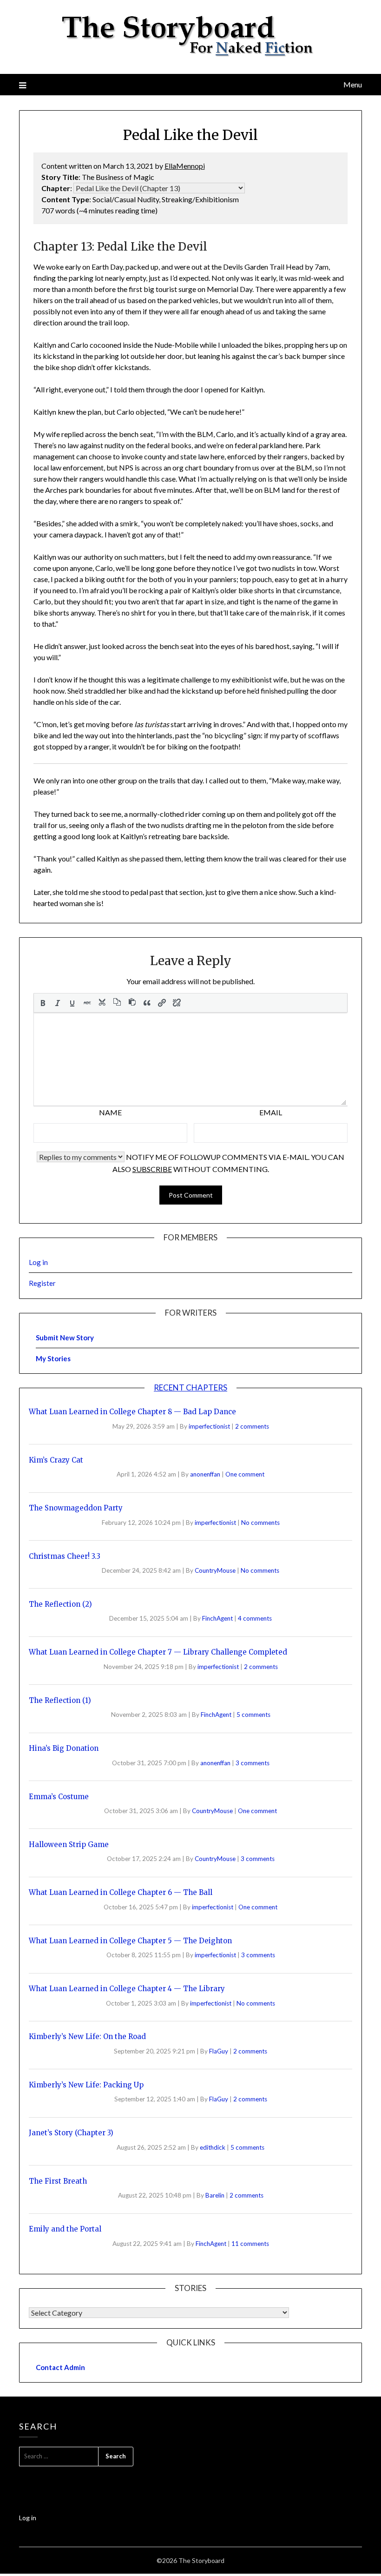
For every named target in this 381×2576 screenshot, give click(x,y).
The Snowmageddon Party (76, 1508)
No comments (260, 1523)
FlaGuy (219, 2051)
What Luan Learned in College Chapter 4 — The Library (127, 1989)
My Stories (53, 1358)
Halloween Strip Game (69, 1844)
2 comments (252, 1426)
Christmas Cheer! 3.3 (65, 1556)
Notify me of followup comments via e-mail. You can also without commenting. (229, 1163)
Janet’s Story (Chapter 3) (71, 2133)
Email (271, 1112)
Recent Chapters (190, 1387)
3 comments (253, 1763)
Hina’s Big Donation (64, 1748)
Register (42, 1283)
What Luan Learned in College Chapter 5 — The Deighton (130, 1941)
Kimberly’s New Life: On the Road (87, 2036)
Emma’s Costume (59, 1797)
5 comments (253, 1715)
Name (110, 1112)
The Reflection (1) (60, 1700)
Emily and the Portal (65, 2229)
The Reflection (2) (60, 1604)
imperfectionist (210, 1426)
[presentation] (43, 1003)
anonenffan (206, 1474)
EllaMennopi (185, 166)
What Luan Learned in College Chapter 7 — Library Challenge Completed (158, 1652)
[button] (43, 1003)
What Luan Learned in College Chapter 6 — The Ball (121, 1892)
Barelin (216, 2195)
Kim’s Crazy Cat (56, 1460)
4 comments (255, 1618)
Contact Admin (60, 2367)
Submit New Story (65, 1338)
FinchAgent (218, 1618)
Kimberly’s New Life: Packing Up (86, 2085)
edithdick (213, 2147)
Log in (38, 1262)
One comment (245, 1474)
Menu (353, 84)
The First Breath (58, 2181)
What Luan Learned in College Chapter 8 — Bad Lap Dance (132, 1412)
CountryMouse (216, 1570)
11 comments (250, 2244)
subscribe (152, 1169)
